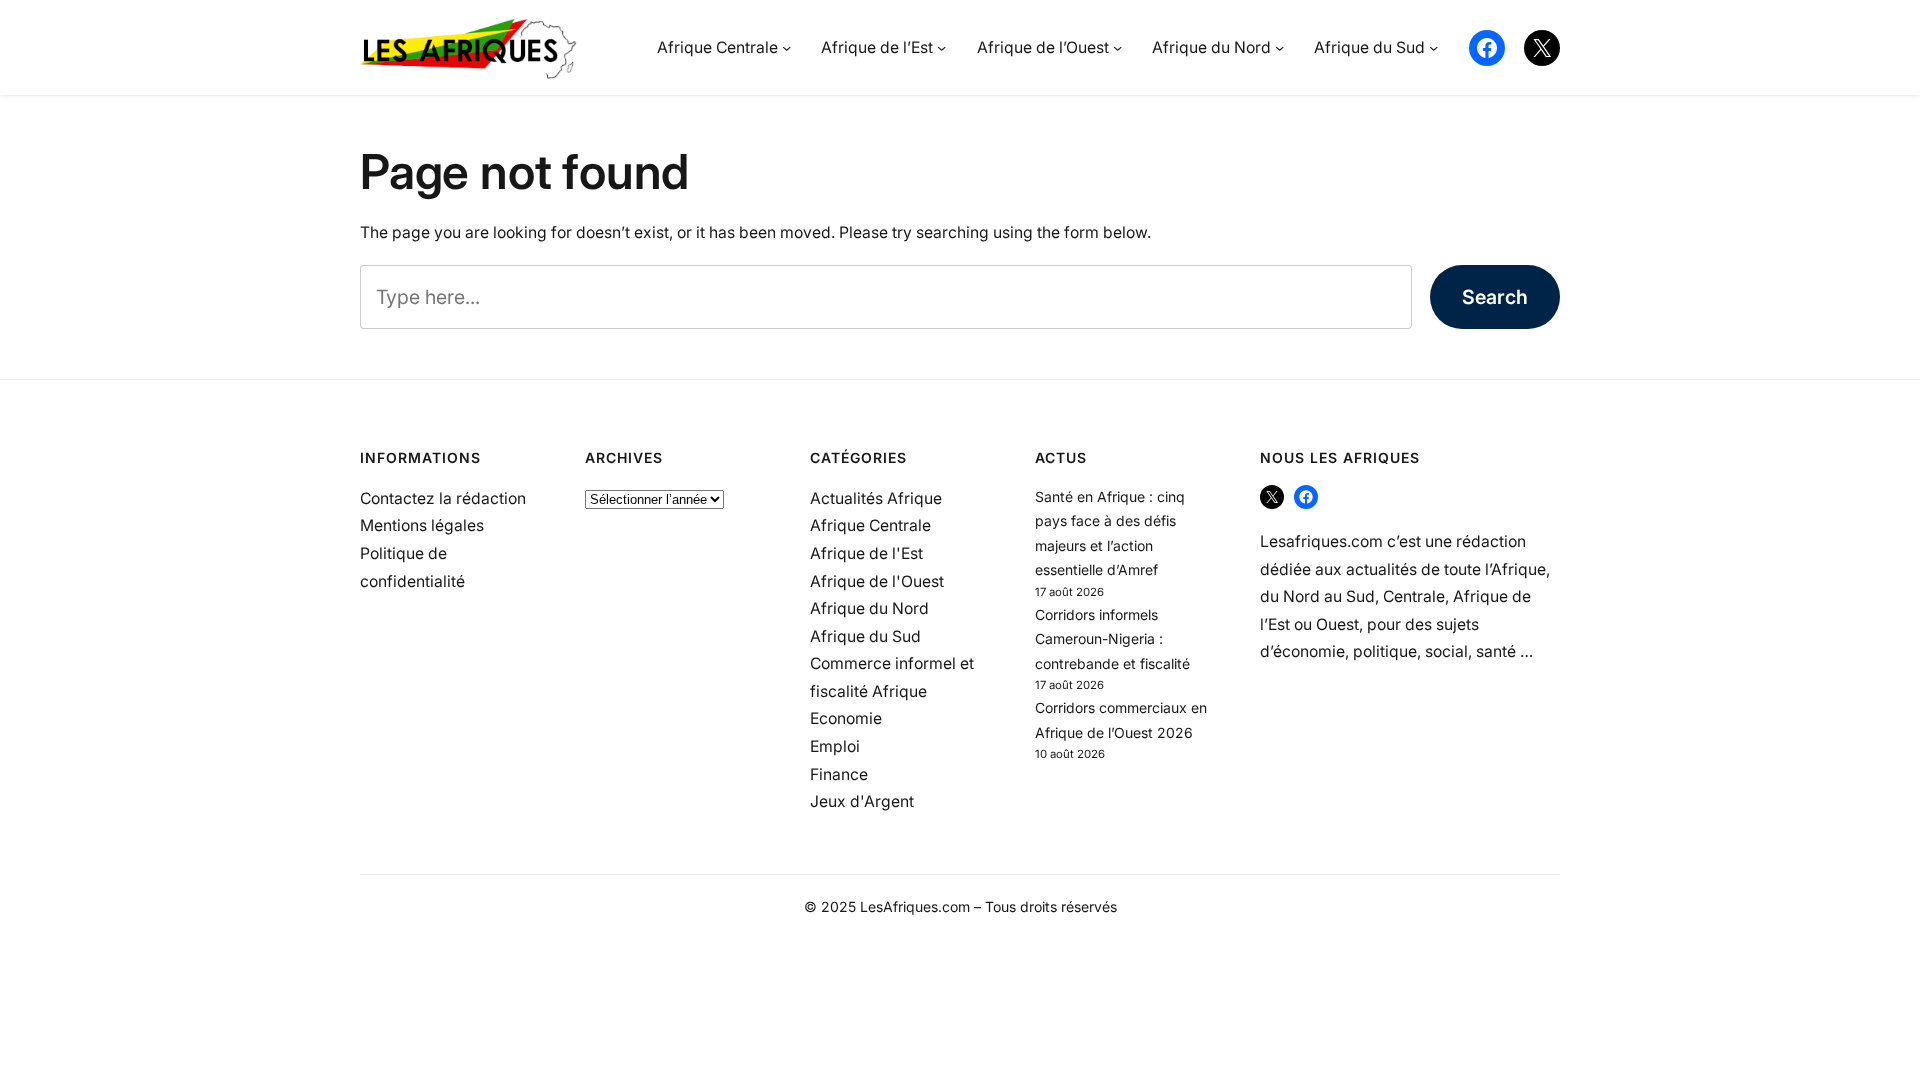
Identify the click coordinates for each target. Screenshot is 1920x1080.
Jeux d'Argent (862, 801)
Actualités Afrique (876, 498)
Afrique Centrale (870, 525)
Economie (846, 718)
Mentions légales (422, 525)
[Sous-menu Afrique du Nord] (1279, 47)
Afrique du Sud (865, 636)
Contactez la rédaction (443, 498)
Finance (839, 774)
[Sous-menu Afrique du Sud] (1433, 47)
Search (1495, 297)
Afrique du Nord (869, 608)
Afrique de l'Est (866, 553)
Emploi (835, 746)
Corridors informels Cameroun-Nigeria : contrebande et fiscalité (1112, 639)
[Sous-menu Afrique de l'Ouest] (1117, 47)
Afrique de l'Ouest (877, 581)
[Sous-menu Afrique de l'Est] (941, 47)
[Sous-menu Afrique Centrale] (786, 47)
